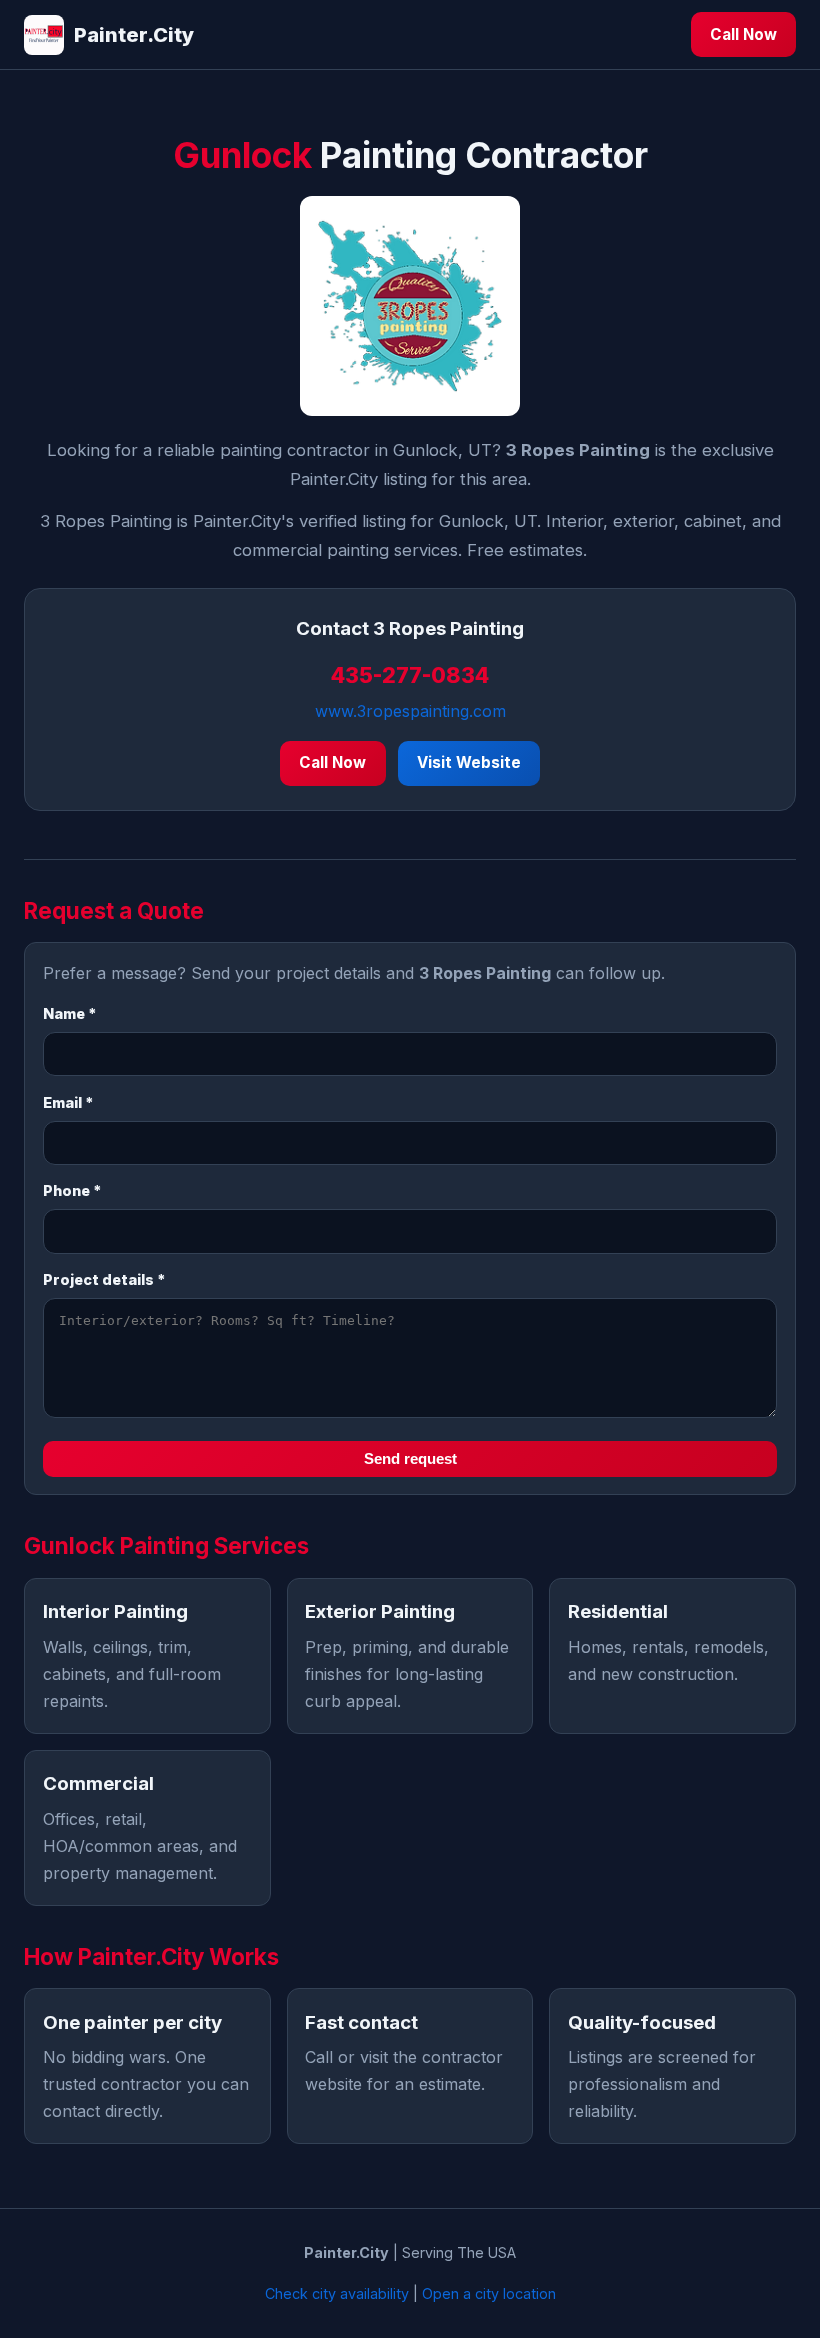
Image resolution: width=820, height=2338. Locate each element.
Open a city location (489, 2293)
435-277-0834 (410, 675)
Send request (410, 1458)
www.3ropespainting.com (410, 711)
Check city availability (337, 2293)
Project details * (104, 1279)
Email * (68, 1102)
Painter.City (134, 35)
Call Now (743, 34)
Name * (69, 1013)
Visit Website (469, 762)
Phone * (72, 1190)
